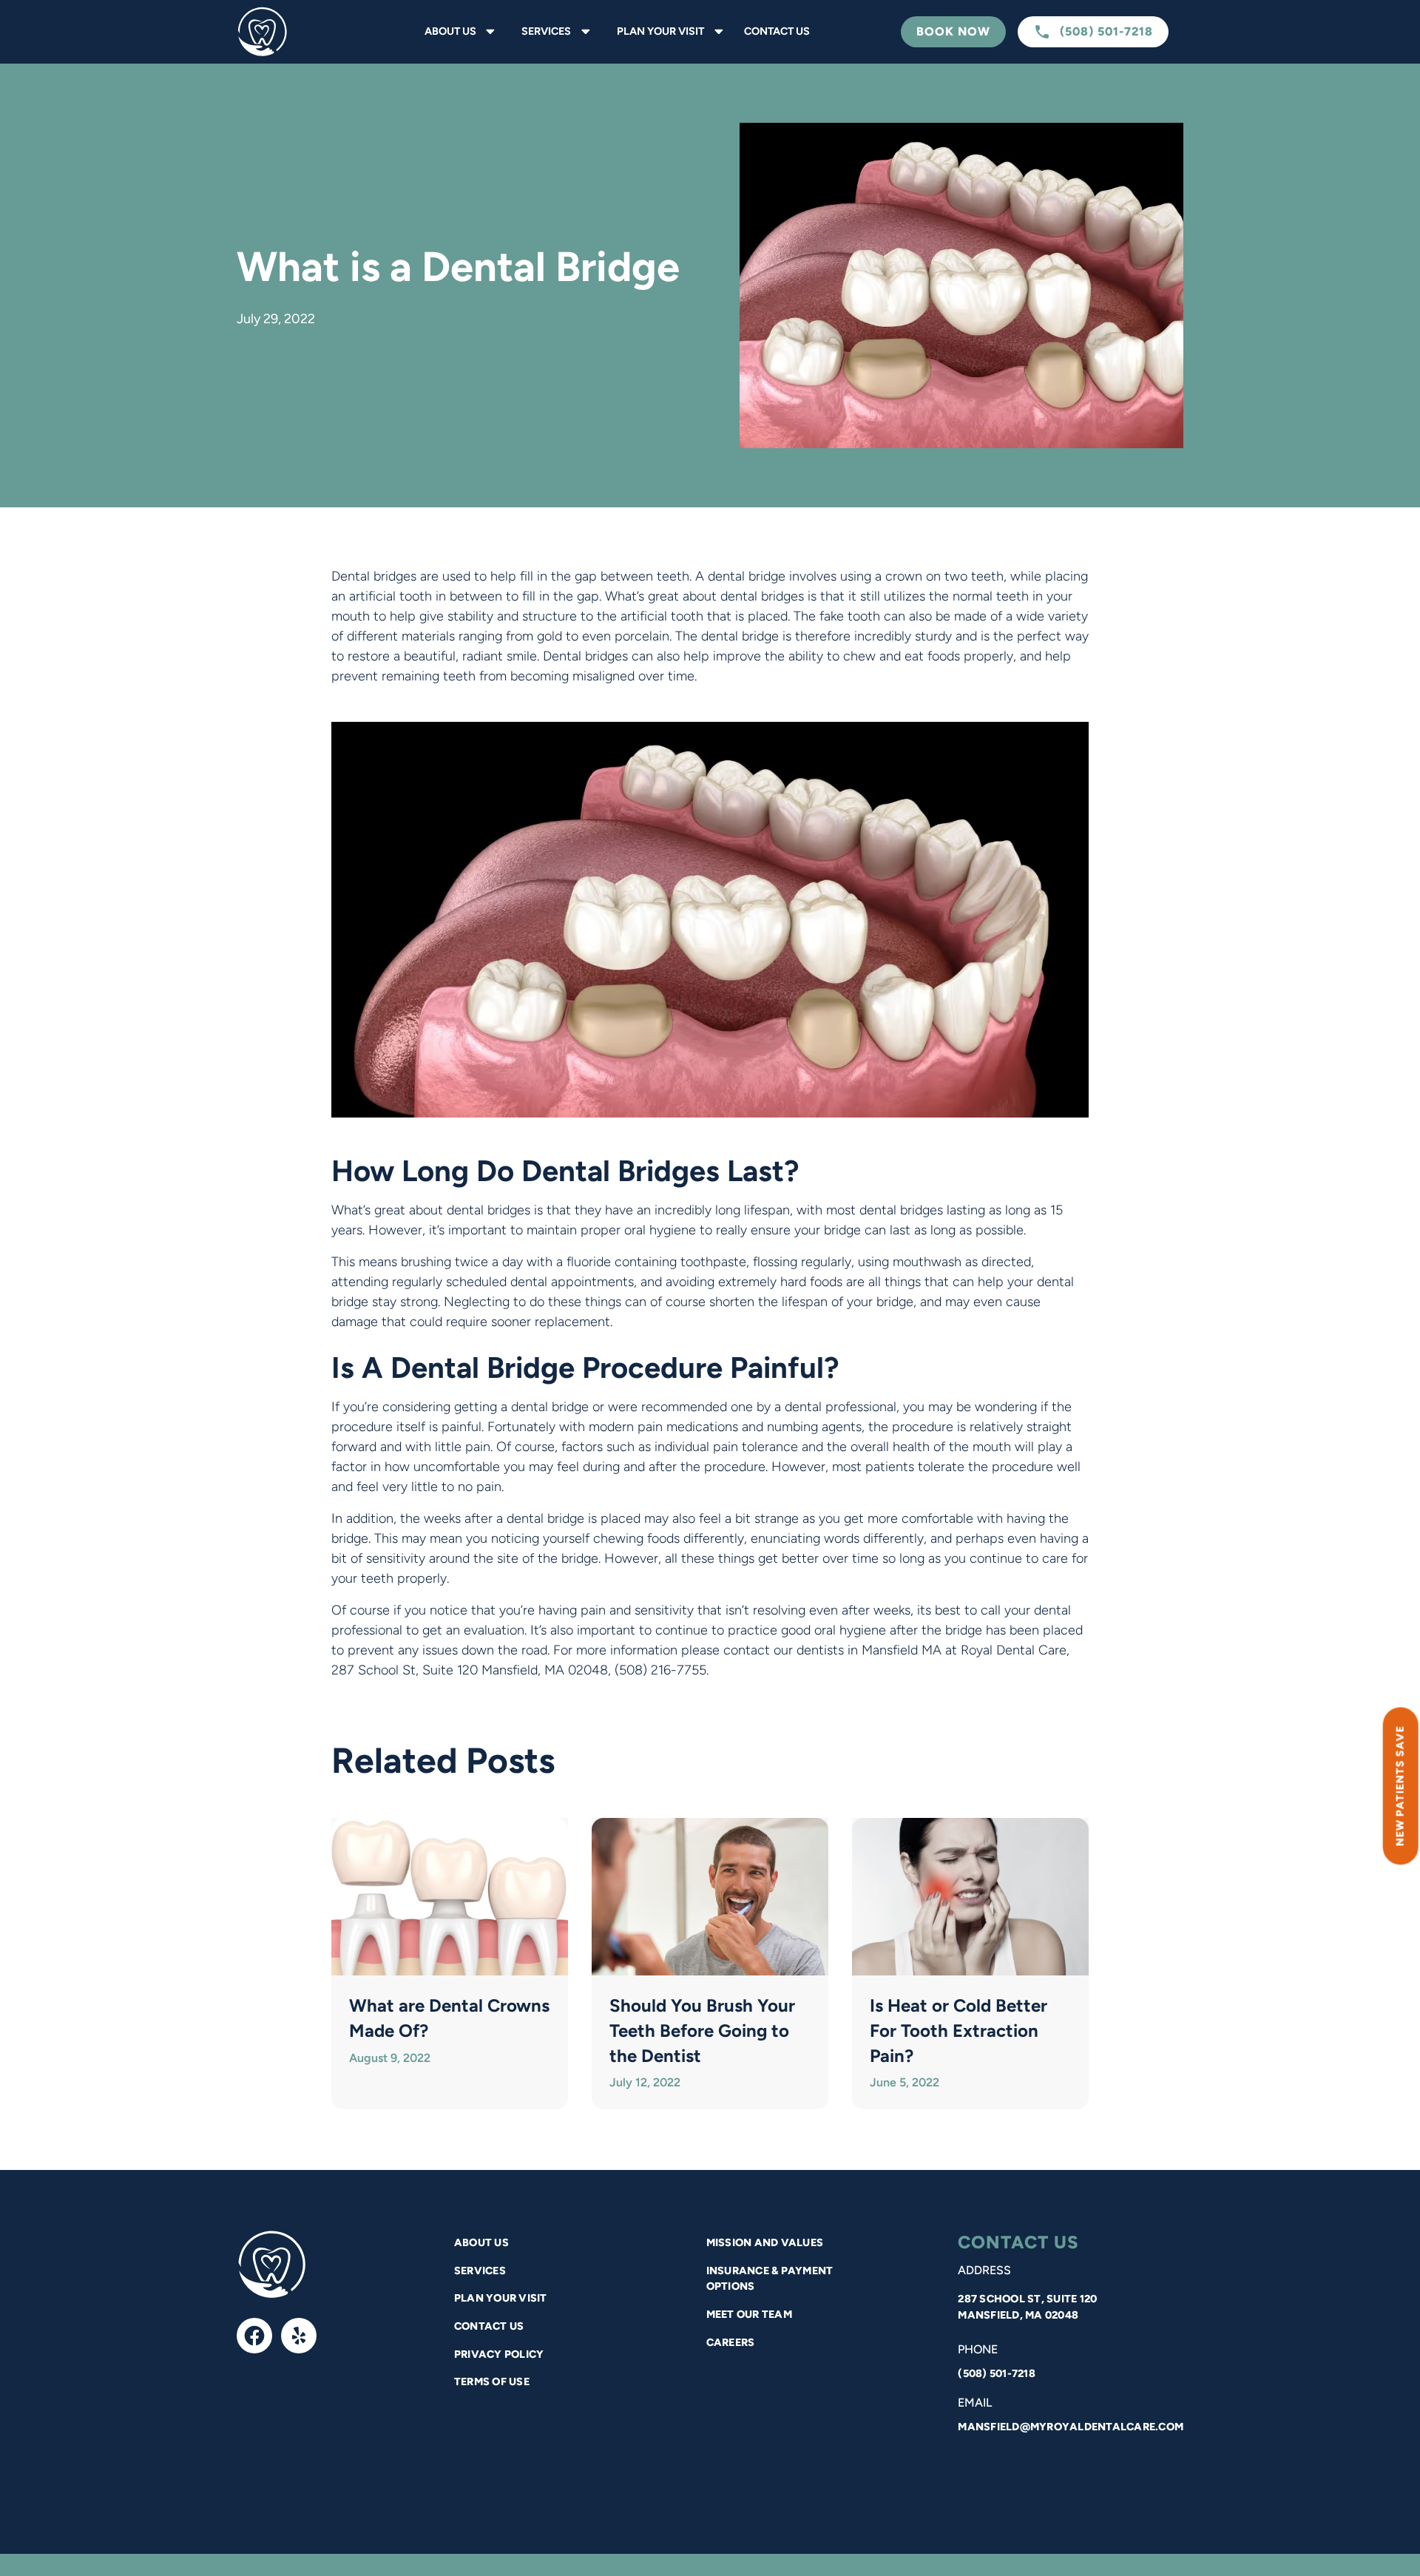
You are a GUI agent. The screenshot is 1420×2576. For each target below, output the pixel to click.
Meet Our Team (749, 2314)
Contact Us (777, 31)
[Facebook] (254, 2336)
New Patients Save (1400, 1786)
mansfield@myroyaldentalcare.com (1071, 2427)
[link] (296, 32)
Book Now (953, 31)
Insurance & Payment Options (770, 2279)
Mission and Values (765, 2242)
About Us (481, 2242)
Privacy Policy (499, 2354)
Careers (731, 2342)
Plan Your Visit (501, 2298)
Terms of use (492, 2381)
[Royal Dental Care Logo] (272, 2265)
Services (480, 2271)
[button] (457, 32)
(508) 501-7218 (997, 2373)
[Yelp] (299, 2336)
